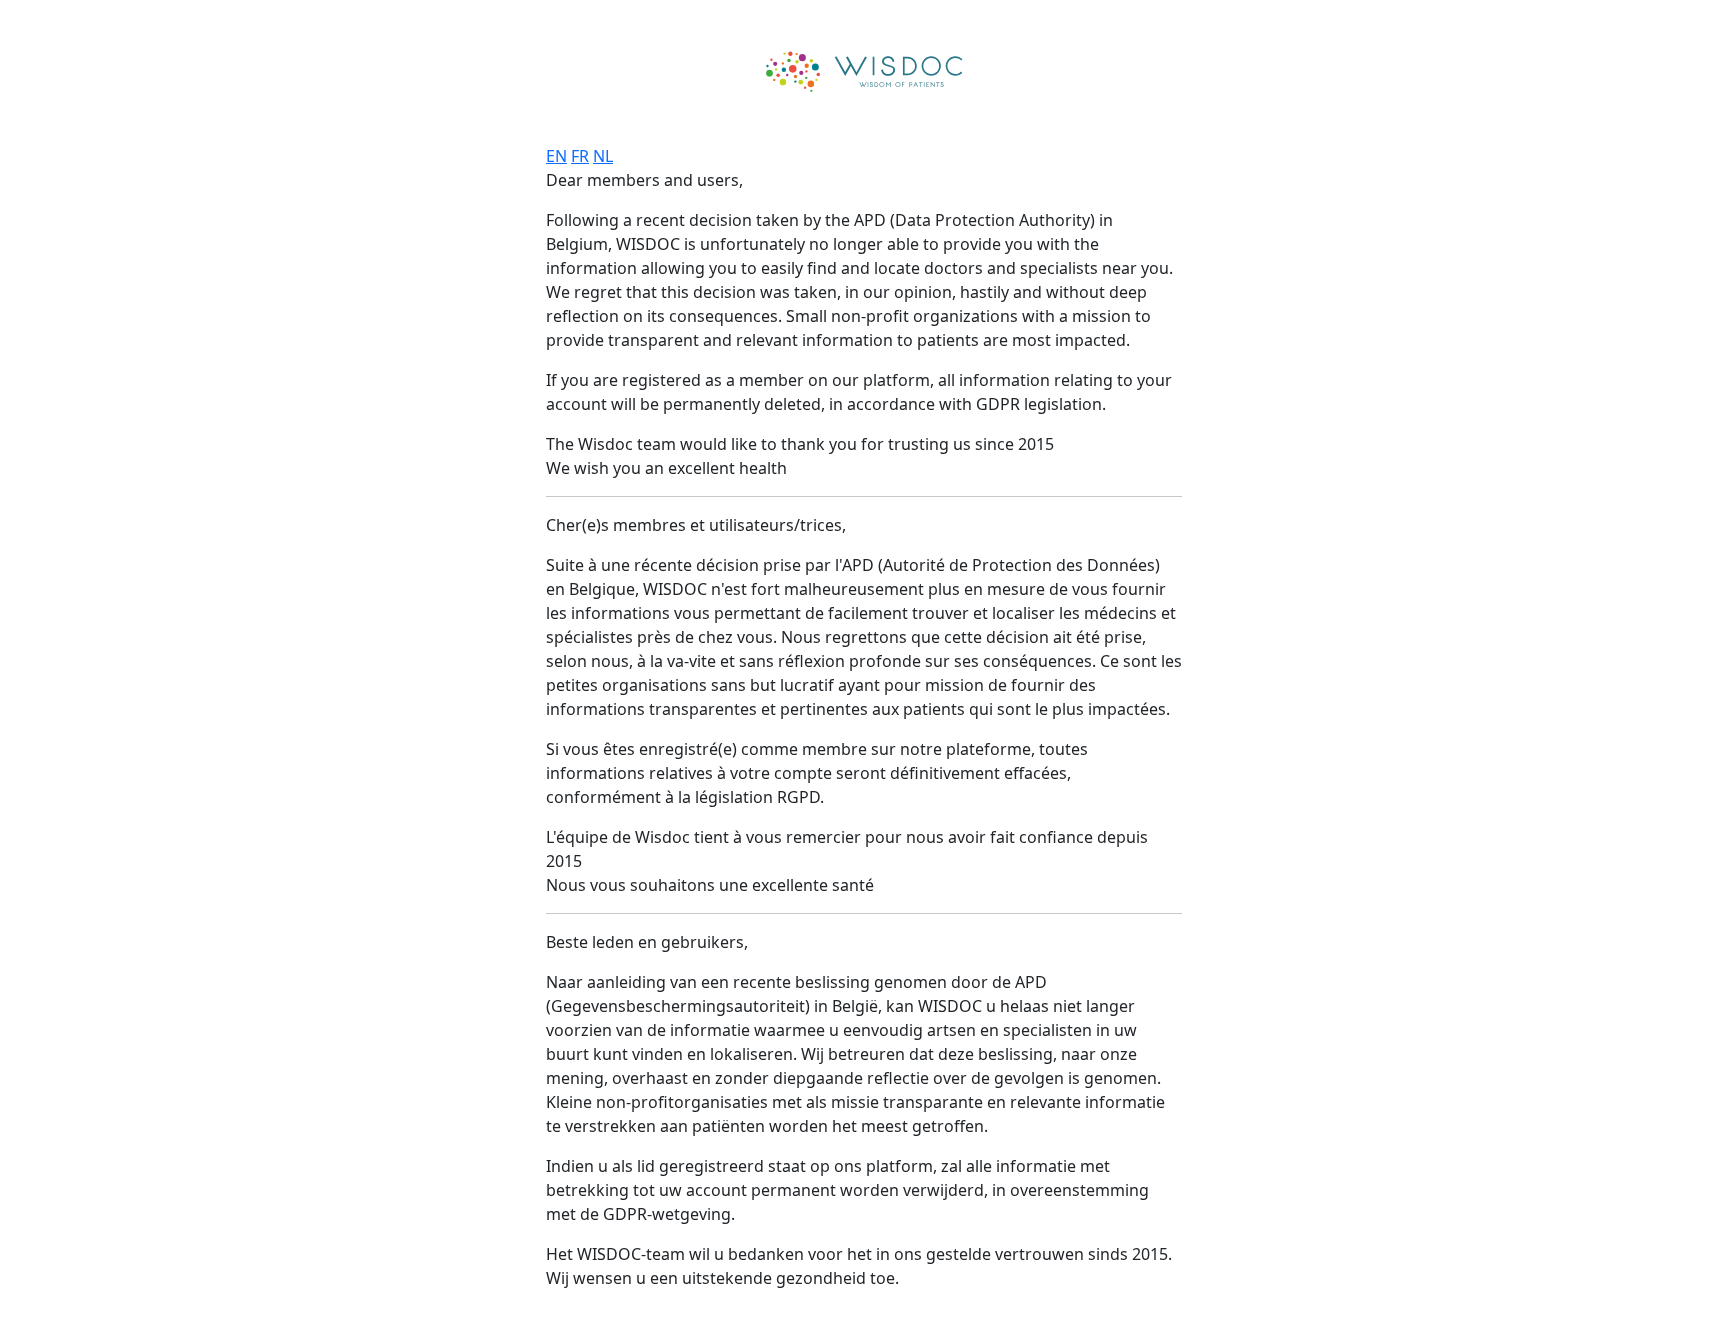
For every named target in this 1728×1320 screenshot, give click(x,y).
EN (556, 156)
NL (603, 156)
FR (580, 156)
